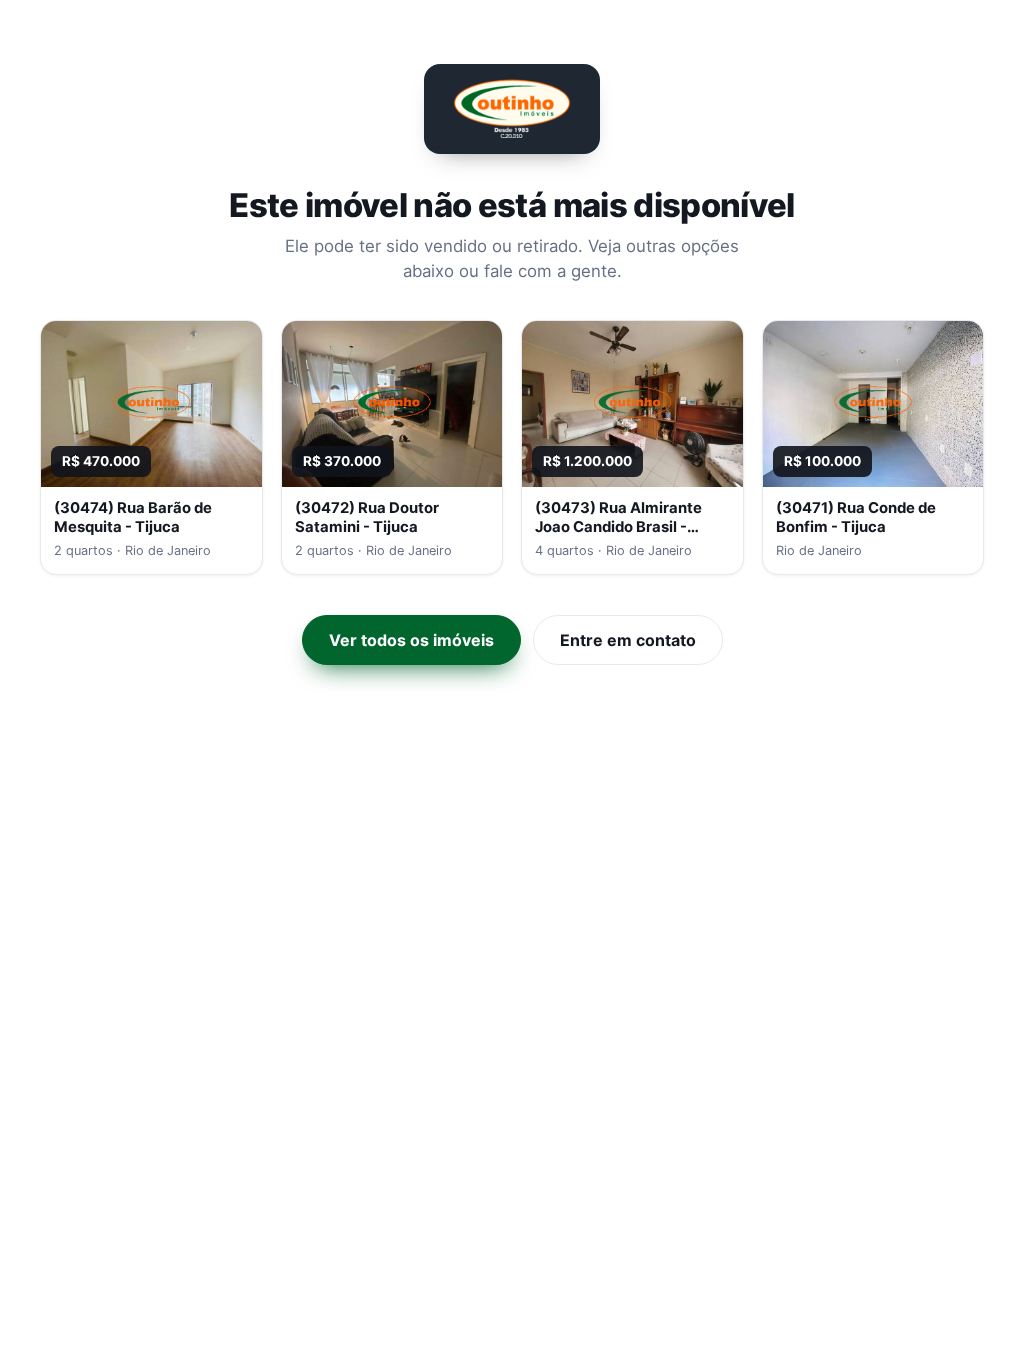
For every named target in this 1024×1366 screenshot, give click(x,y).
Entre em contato (628, 640)
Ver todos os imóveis (411, 640)
